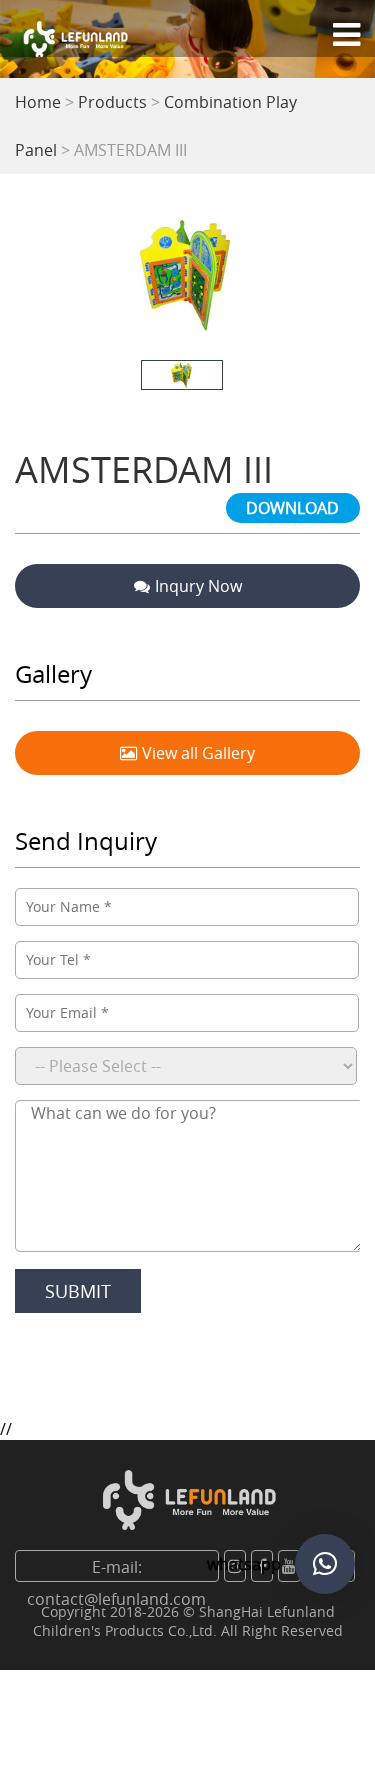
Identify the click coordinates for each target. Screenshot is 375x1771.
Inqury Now (198, 586)
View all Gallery (198, 753)
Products (112, 102)
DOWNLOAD (292, 508)
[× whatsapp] (325, 1564)
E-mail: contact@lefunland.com (116, 1569)
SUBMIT (78, 1291)
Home (38, 102)
